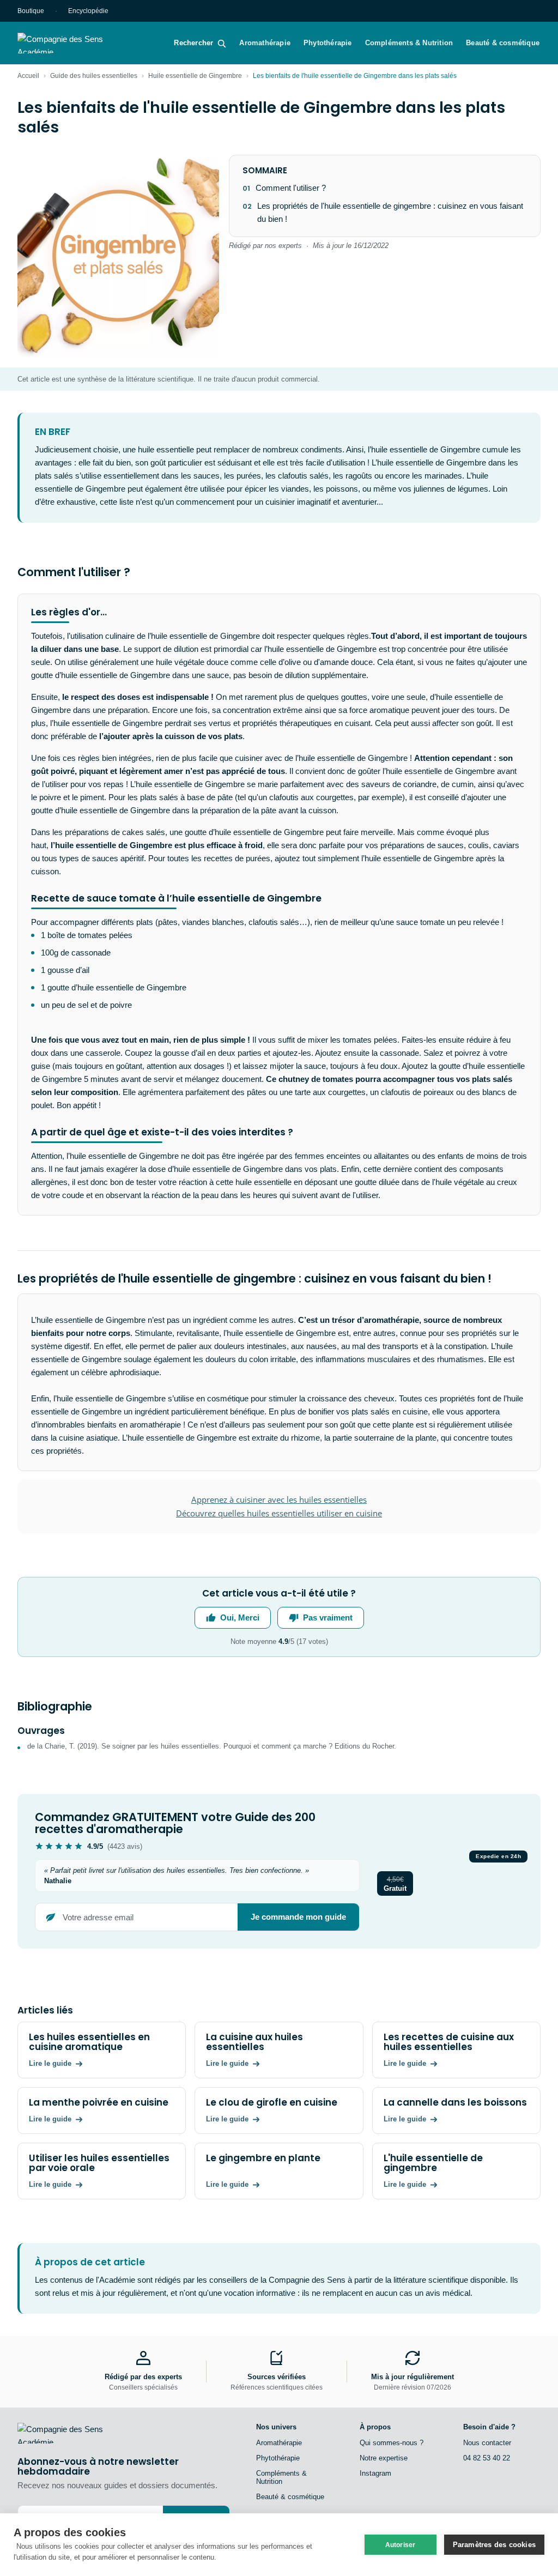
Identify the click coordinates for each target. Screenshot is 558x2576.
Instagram (375, 2473)
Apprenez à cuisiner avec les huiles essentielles (279, 1499)
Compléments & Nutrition (409, 43)
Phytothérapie (328, 43)
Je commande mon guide (298, 1917)
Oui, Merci (240, 1617)
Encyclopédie (88, 11)
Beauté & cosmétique (503, 43)
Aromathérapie (265, 43)
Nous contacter (487, 2443)
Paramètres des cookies (494, 2545)
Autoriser (401, 2545)
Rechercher (193, 43)
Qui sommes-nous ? (392, 2443)
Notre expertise (384, 2458)
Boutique (31, 11)
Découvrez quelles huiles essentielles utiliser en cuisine (279, 1513)
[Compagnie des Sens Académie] (76, 43)
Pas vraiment (328, 1617)
